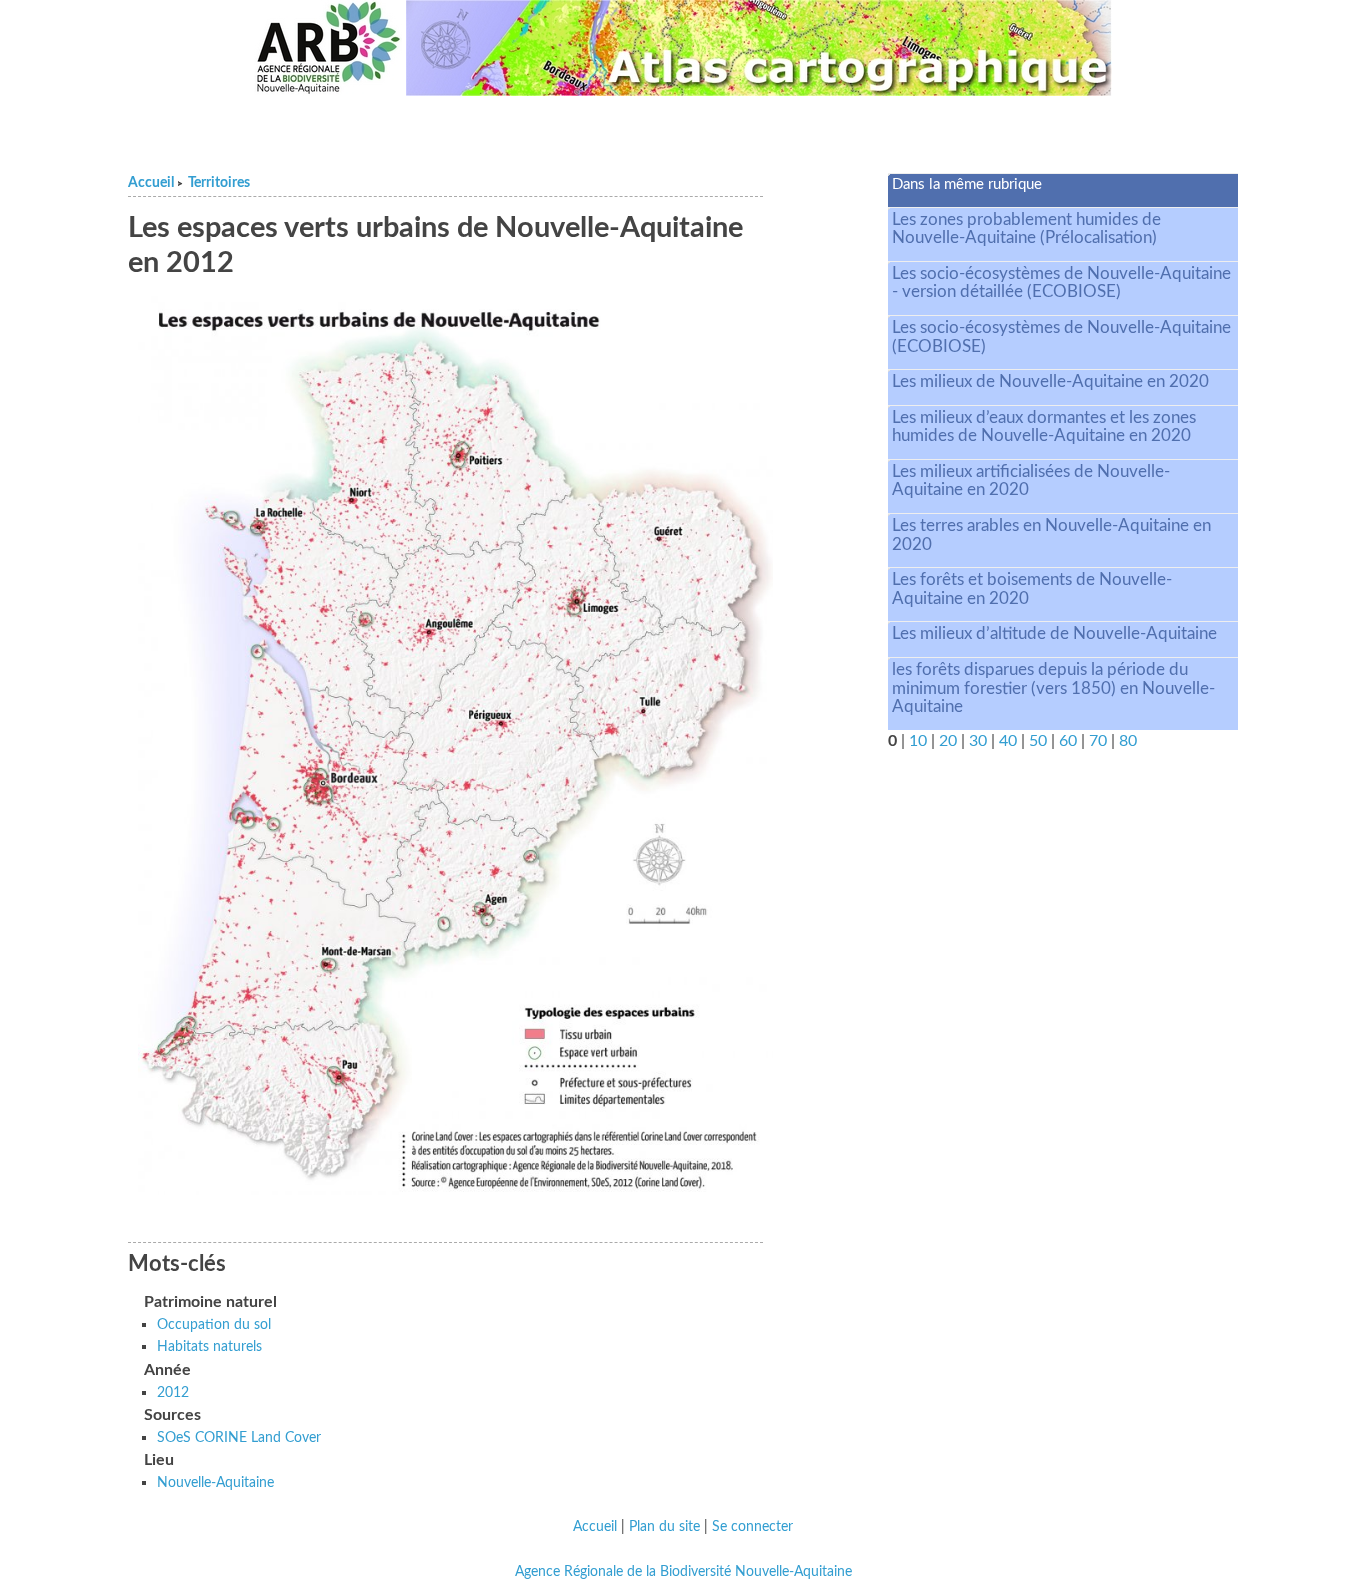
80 (1128, 741)
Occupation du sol (214, 1324)
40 (1008, 741)
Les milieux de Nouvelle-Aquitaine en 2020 (1050, 381)
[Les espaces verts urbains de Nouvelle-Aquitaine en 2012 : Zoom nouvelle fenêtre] (455, 745)
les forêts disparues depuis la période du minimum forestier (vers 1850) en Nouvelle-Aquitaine (1053, 688)
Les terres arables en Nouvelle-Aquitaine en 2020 (1051, 535)
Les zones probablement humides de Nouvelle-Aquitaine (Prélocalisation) (1026, 229)
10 (918, 741)
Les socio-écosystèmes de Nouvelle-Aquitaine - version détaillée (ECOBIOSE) (1061, 283)
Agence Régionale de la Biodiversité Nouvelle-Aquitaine (683, 1572)
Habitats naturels (209, 1346)
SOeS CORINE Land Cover (239, 1437)
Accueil (151, 183)
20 (948, 741)
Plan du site (664, 1527)
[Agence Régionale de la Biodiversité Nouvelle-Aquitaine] (328, 48)
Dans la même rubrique (967, 184)
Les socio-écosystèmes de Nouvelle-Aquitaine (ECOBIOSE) (1061, 337)
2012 (173, 1392)
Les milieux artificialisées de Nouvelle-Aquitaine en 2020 (1031, 481)
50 (1038, 741)
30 (978, 741)
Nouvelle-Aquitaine (215, 1482)
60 (1068, 741)
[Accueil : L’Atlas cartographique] (759, 48)
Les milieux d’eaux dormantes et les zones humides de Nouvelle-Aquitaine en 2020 (1044, 427)
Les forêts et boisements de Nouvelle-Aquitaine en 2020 (1032, 589)
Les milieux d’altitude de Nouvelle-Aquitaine (1054, 633)
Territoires (219, 183)
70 (1098, 741)
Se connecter (752, 1527)
